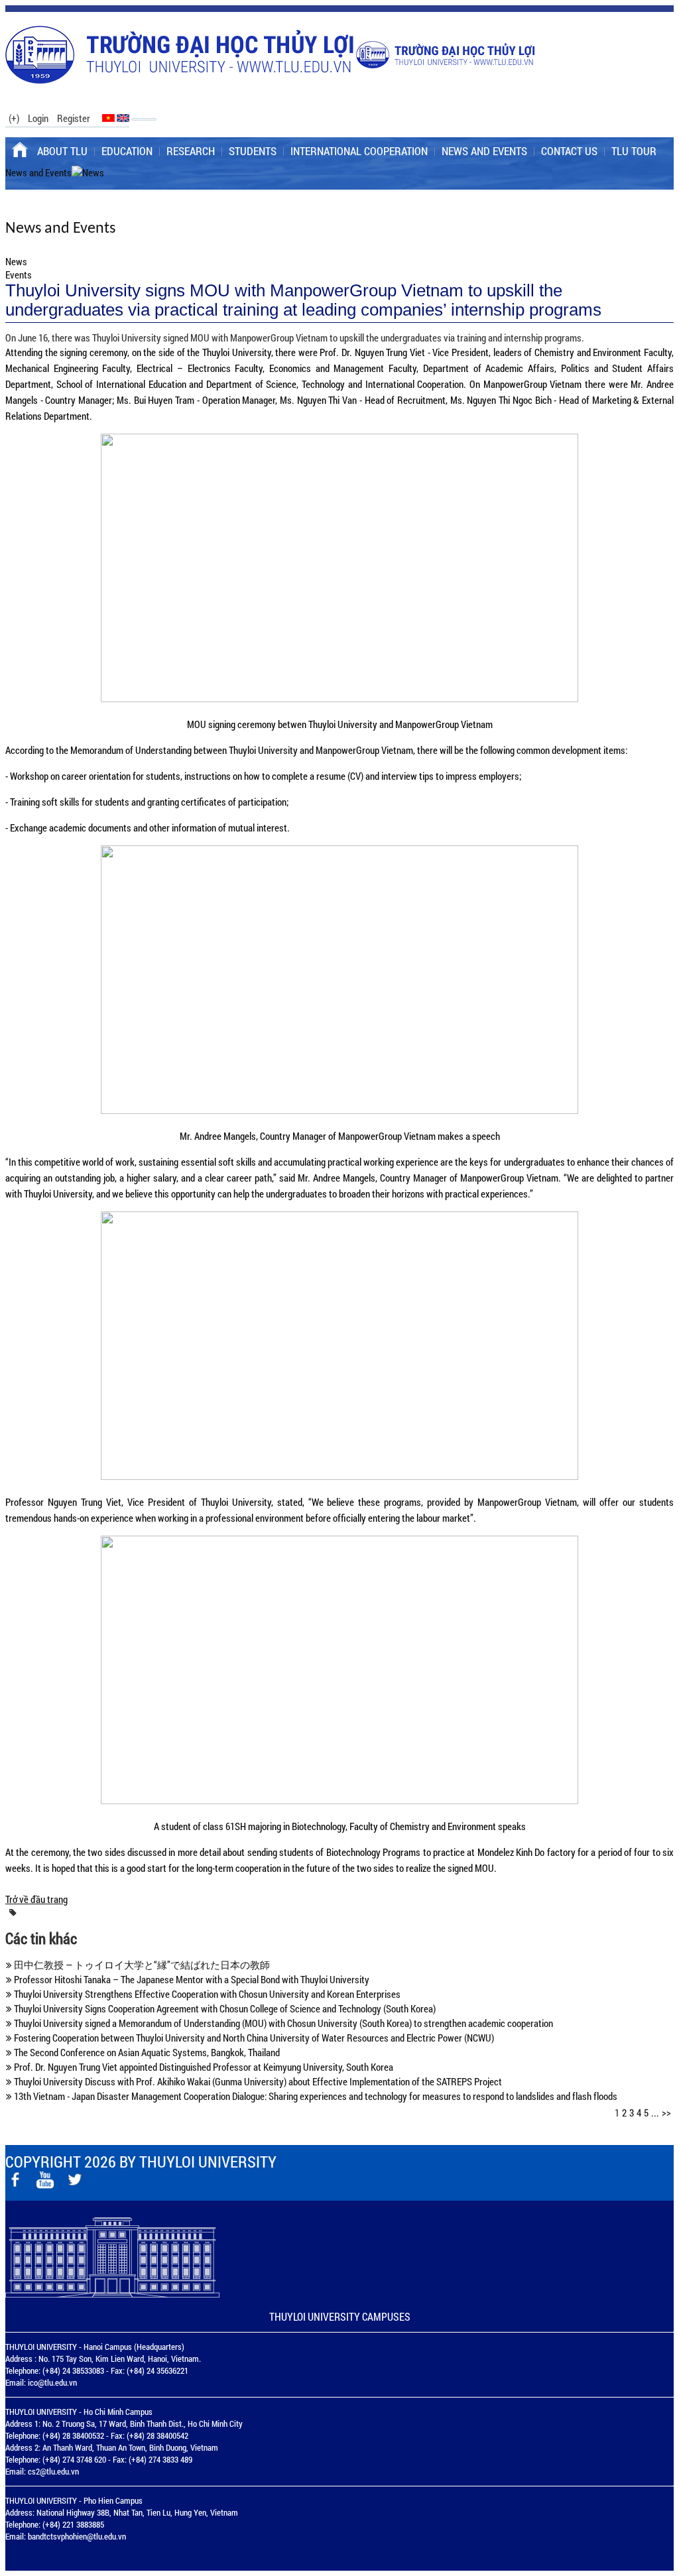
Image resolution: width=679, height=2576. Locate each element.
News (16, 261)
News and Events (484, 151)
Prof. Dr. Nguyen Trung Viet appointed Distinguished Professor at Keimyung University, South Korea (203, 2067)
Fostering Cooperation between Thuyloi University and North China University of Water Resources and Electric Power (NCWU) (253, 2038)
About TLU (62, 151)
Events (19, 275)
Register (74, 118)
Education (127, 151)
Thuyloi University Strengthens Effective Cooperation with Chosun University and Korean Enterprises (206, 1994)
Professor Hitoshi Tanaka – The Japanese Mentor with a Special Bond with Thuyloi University (191, 1979)
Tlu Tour (634, 151)
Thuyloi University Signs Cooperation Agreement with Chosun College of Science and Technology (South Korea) (224, 2008)
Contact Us (569, 151)
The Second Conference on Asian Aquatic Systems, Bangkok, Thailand (146, 2052)
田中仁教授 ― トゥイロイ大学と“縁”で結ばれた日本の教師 (141, 1965)
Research (191, 151)
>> (666, 2113)
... (655, 2113)
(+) (14, 118)
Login (38, 118)
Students (253, 151)
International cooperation (359, 151)
